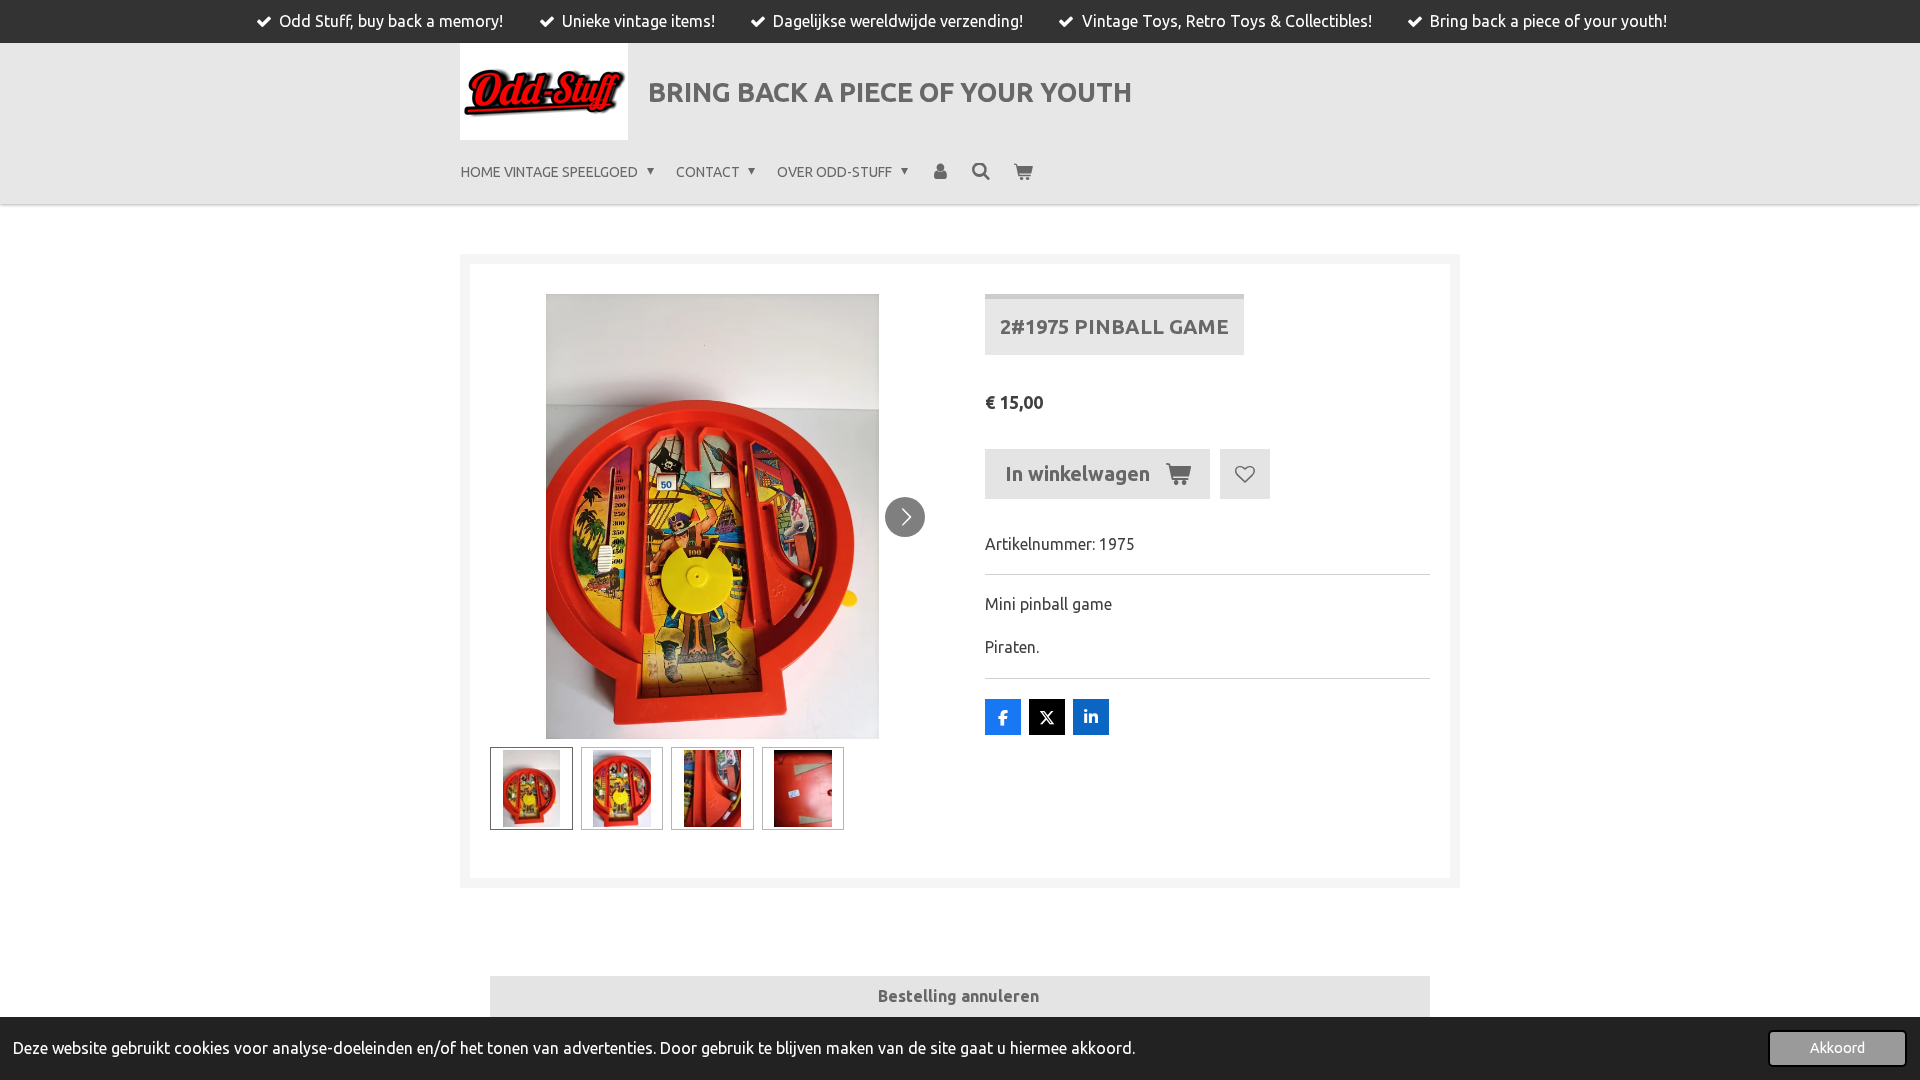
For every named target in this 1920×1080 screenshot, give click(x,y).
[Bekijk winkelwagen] (1023, 172)
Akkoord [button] (1837, 1048)
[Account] (940, 172)
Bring (890, 92)
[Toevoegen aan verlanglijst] (1245, 474)
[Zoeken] (981, 172)
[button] (531, 788)
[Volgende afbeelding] (905, 517)
